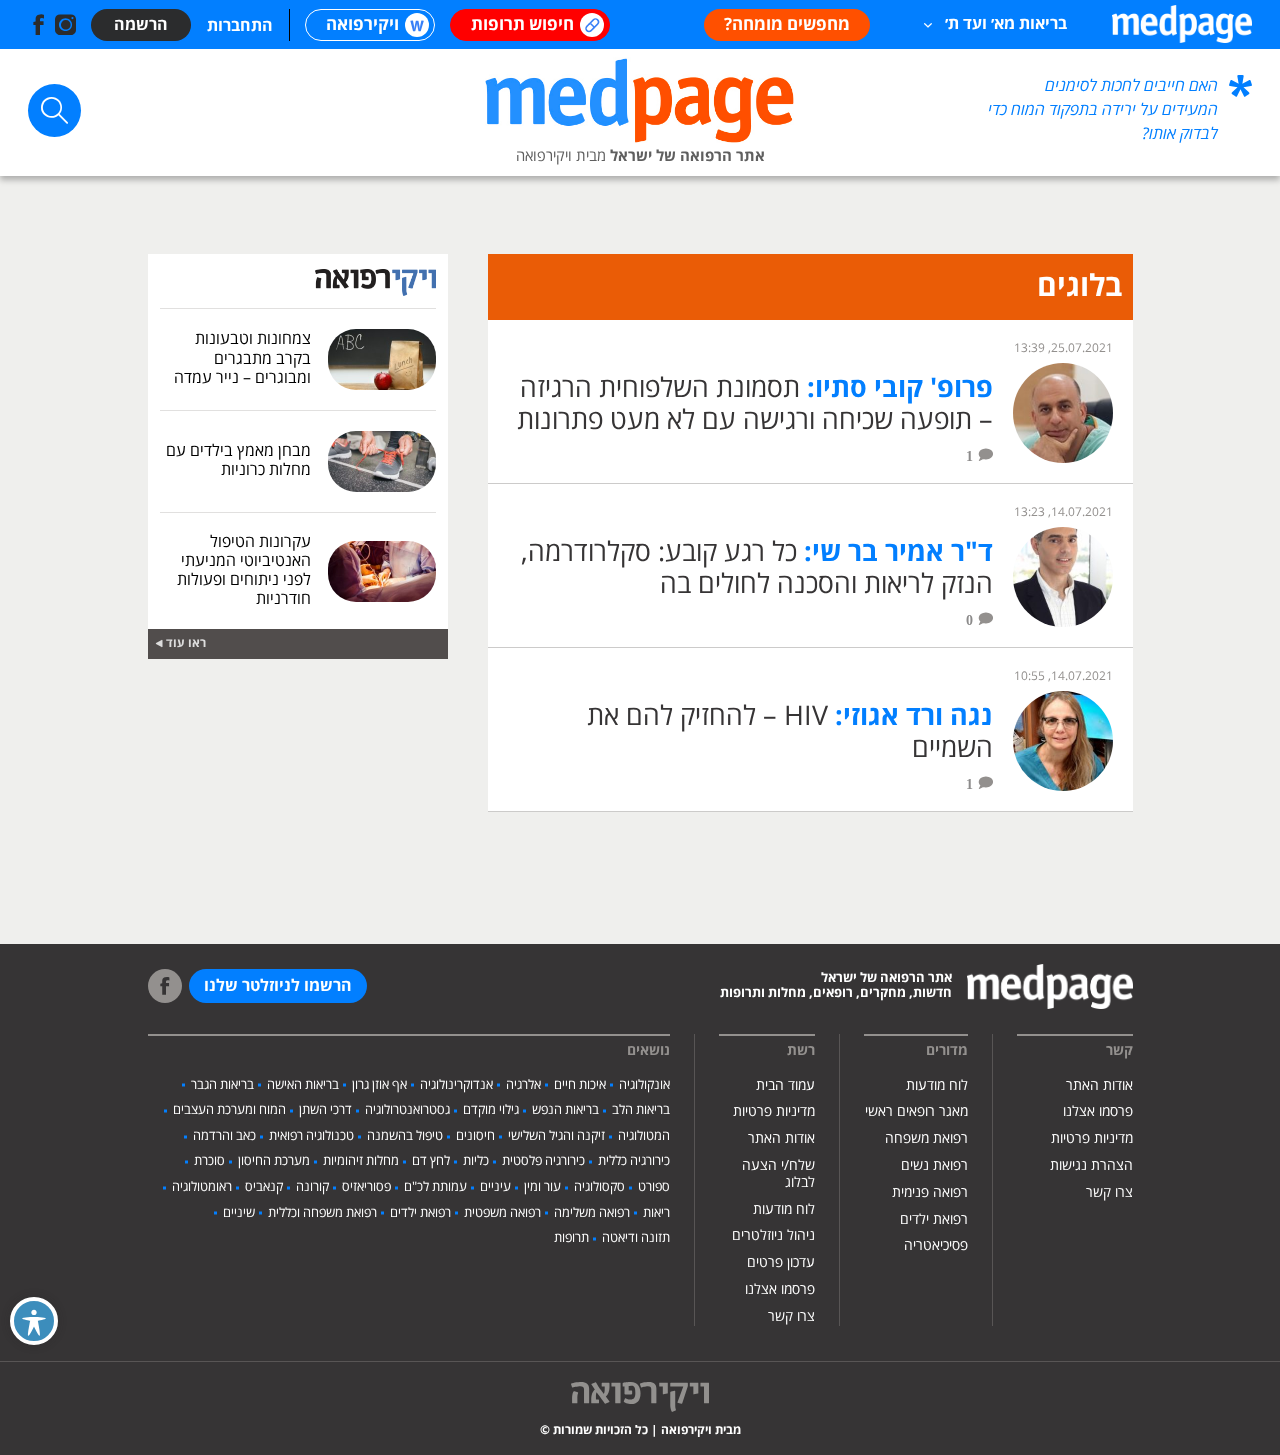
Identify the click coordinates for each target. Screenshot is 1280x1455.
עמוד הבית (785, 1085)
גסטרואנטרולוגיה (407, 1110)
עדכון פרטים (781, 1262)
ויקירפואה (362, 25)
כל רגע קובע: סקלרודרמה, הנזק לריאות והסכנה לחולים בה (757, 568)
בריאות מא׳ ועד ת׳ (1006, 24)
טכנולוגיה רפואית (311, 1136)
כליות (476, 1161)
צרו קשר (1109, 1192)
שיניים (239, 1213)
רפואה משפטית (502, 1213)
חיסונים (475, 1136)
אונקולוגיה (644, 1085)
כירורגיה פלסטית (543, 1161)
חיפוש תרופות (522, 25)
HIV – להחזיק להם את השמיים (790, 732)
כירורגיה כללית (634, 1161)
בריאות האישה (303, 1085)
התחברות (240, 26)
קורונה (312, 1187)
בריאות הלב (641, 1110)
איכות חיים (580, 1085)
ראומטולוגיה (202, 1187)
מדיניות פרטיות (1092, 1138)
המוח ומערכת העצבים (229, 1110)
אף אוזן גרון (379, 1085)
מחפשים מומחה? (787, 25)
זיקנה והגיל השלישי (556, 1136)
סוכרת (209, 1161)
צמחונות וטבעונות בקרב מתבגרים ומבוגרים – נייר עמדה (242, 358)
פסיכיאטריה (936, 1245)
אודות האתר (1099, 1085)
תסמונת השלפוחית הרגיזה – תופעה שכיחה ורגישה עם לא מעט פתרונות (755, 404)
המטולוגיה (644, 1136)
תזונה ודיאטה (636, 1238)
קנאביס (264, 1187)
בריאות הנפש (565, 1110)
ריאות (656, 1213)
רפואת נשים (934, 1165)
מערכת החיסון (274, 1161)
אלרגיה (523, 1085)
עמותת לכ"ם (435, 1187)
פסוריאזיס (366, 1187)
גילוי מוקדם (491, 1110)
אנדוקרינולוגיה (456, 1085)
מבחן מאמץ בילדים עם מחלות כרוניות (238, 460)
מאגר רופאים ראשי (916, 1111)
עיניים (495, 1187)
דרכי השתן (325, 1110)
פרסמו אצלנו (1098, 1111)
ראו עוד (186, 643)
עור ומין (542, 1187)
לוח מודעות (937, 1085)
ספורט (654, 1187)
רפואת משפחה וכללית (322, 1213)
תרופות (571, 1238)
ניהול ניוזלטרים (773, 1235)
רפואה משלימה (592, 1213)
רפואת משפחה (926, 1138)
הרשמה (141, 25)
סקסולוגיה (599, 1187)
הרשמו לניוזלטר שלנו (278, 986)
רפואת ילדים (934, 1219)
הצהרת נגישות (1091, 1165)
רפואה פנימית (930, 1192)
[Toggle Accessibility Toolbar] (34, 1321)
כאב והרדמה (224, 1136)
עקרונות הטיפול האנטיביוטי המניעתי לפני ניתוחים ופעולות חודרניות (244, 571)
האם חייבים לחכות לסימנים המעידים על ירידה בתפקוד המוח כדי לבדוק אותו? (1103, 110)
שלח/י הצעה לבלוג (778, 1174)
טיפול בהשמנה (405, 1136)
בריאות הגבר (222, 1085)
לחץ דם (431, 1161)
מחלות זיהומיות (361, 1161)
